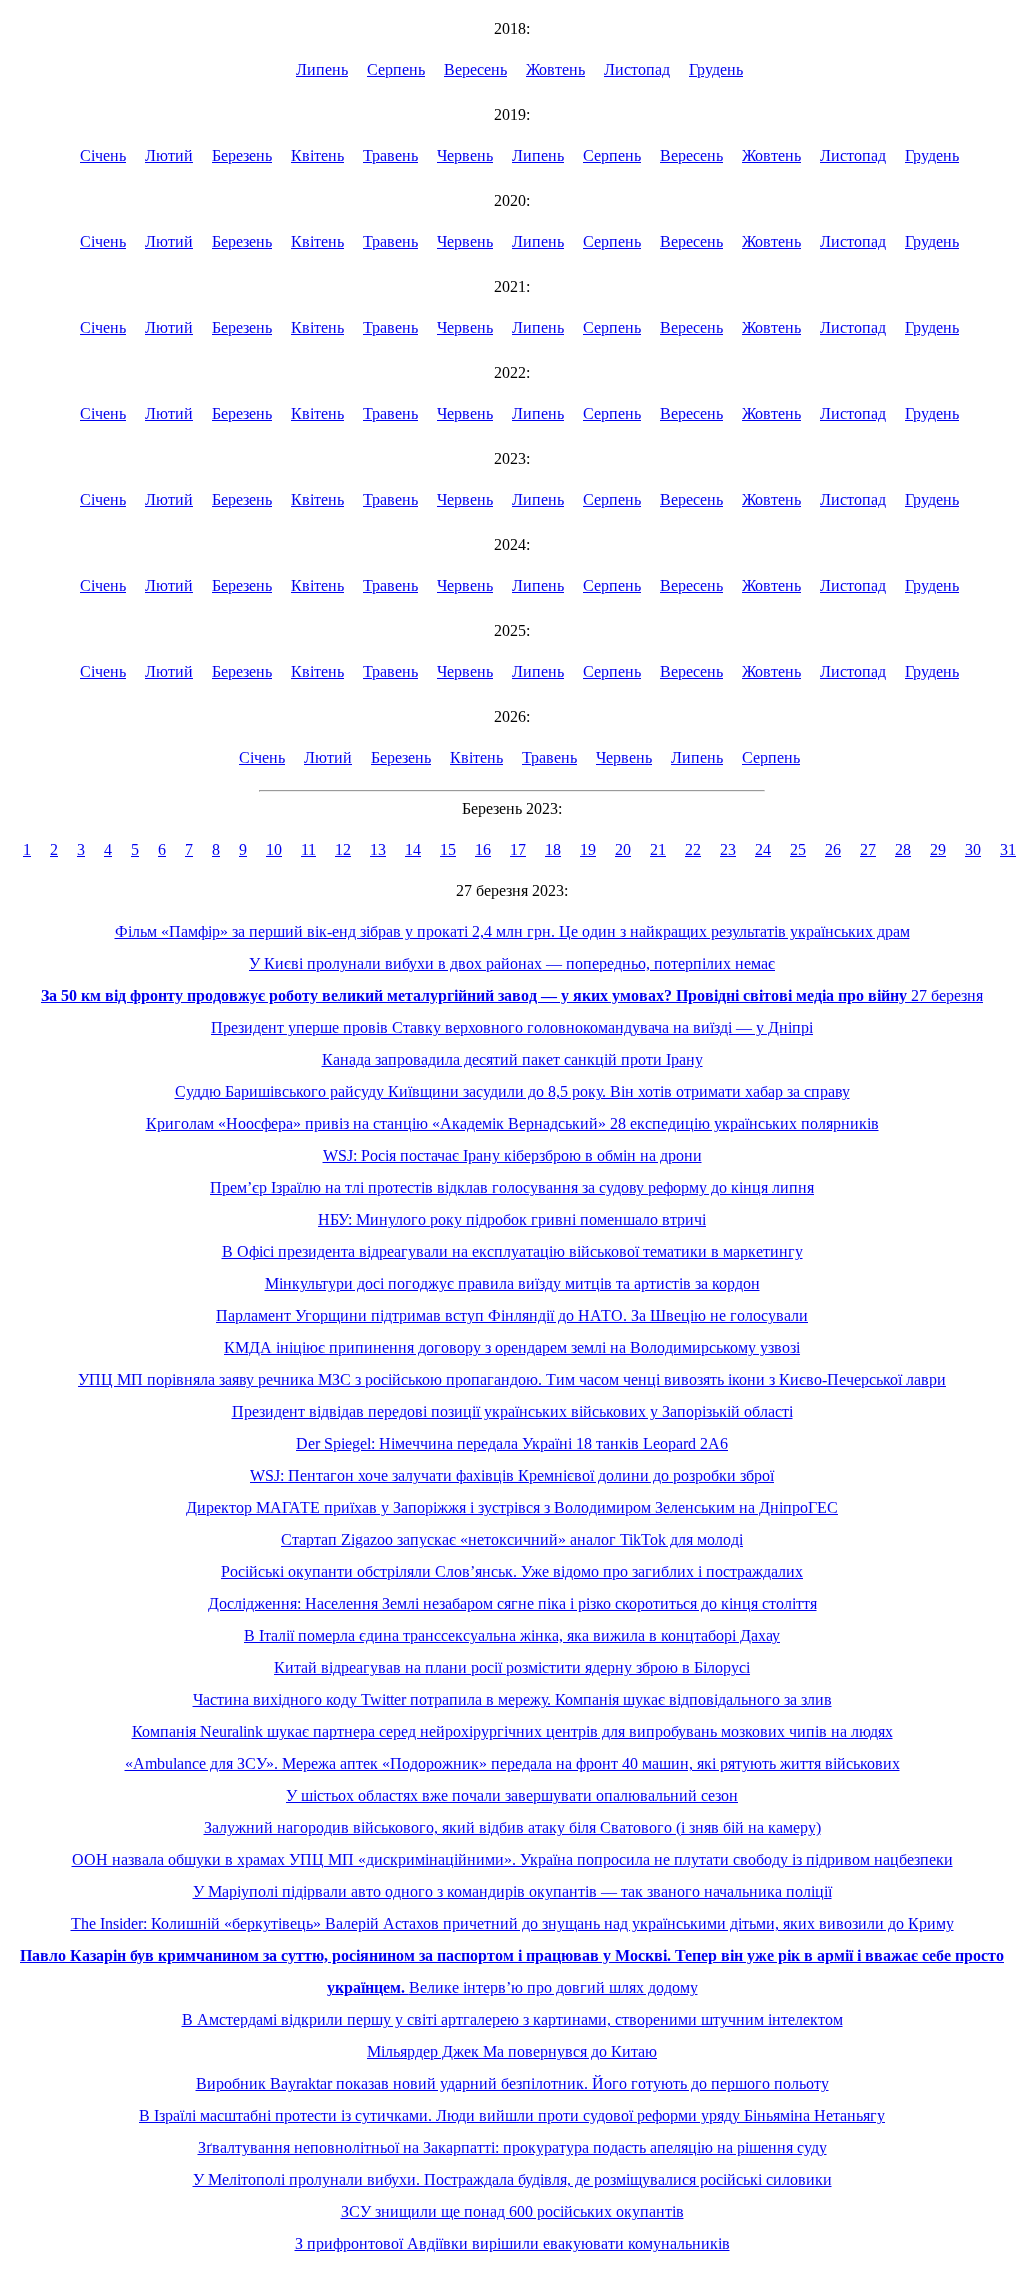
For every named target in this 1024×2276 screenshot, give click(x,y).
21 (658, 849)
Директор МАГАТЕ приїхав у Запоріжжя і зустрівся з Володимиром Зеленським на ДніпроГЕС (512, 1507)
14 (413, 849)
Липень (322, 69)
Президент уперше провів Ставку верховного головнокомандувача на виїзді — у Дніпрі (512, 1027)
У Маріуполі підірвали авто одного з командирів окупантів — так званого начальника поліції (512, 1891)
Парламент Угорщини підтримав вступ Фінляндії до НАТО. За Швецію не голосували (512, 1315)
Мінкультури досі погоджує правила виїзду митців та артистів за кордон (512, 1283)
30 (973, 849)
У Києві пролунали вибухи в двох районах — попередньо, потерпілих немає (512, 963)
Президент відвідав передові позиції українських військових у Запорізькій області (512, 1411)
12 (343, 849)
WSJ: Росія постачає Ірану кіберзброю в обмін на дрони (512, 1155)
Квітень (317, 155)
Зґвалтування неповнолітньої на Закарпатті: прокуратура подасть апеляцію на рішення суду (512, 2147)
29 (938, 849)
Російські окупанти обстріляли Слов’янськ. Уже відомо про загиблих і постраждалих (512, 1571)
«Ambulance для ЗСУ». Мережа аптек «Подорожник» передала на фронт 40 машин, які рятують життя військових (512, 1763)
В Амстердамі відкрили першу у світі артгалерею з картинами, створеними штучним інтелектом (512, 2019)
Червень (465, 155)
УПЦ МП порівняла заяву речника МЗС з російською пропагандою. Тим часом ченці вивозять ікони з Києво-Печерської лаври (512, 1379)
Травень (390, 155)
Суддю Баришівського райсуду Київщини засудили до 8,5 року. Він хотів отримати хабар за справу (512, 1091)
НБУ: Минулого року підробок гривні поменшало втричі (512, 1219)
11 (308, 849)
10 (274, 849)
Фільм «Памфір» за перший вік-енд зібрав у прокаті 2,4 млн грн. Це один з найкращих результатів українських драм (512, 931)
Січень (103, 155)
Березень (242, 155)
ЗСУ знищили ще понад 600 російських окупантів (512, 2211)
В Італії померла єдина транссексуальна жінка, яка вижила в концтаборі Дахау (512, 1635)
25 (798, 849)
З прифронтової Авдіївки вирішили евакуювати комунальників (512, 2243)
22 (693, 849)
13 (378, 849)
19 (588, 849)
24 (763, 849)
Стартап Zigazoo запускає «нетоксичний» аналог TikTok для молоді (512, 1539)
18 (553, 849)
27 (868, 849)
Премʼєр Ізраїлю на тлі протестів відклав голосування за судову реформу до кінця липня (512, 1187)
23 (728, 849)
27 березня (512, 995)
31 (1008, 849)
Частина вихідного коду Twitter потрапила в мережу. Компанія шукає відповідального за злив (512, 1699)
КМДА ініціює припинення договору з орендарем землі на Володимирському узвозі (512, 1347)
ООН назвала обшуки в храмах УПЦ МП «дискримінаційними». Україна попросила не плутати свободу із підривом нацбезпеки (512, 1859)
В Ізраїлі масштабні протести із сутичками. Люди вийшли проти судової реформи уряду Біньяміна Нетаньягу (512, 2115)
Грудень (716, 69)
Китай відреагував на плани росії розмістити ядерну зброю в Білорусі (512, 1667)
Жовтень (555, 69)
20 (623, 849)
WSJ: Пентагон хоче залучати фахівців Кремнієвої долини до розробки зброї (512, 1475)
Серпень (396, 69)
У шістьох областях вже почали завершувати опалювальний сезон (512, 1795)
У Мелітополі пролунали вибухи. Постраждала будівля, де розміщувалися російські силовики (512, 2179)
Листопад (637, 69)
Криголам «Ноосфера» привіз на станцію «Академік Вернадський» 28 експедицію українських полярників (512, 1123)
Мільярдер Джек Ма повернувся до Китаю (512, 2051)
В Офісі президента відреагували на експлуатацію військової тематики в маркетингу (512, 1251)
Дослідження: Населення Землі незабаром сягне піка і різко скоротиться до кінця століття (512, 1603)
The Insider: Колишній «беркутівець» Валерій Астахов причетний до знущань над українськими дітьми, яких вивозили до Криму (512, 1923)
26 (833, 849)
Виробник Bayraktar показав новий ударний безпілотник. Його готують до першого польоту (512, 2083)
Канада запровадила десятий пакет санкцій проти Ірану (512, 1059)
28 (903, 849)
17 (518, 849)
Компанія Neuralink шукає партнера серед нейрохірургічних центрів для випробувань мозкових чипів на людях (512, 1731)
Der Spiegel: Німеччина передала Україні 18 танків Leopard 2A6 (512, 1443)
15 (448, 849)
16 (483, 849)
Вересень (475, 69)
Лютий (169, 155)
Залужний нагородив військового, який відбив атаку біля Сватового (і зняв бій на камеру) (512, 1827)
